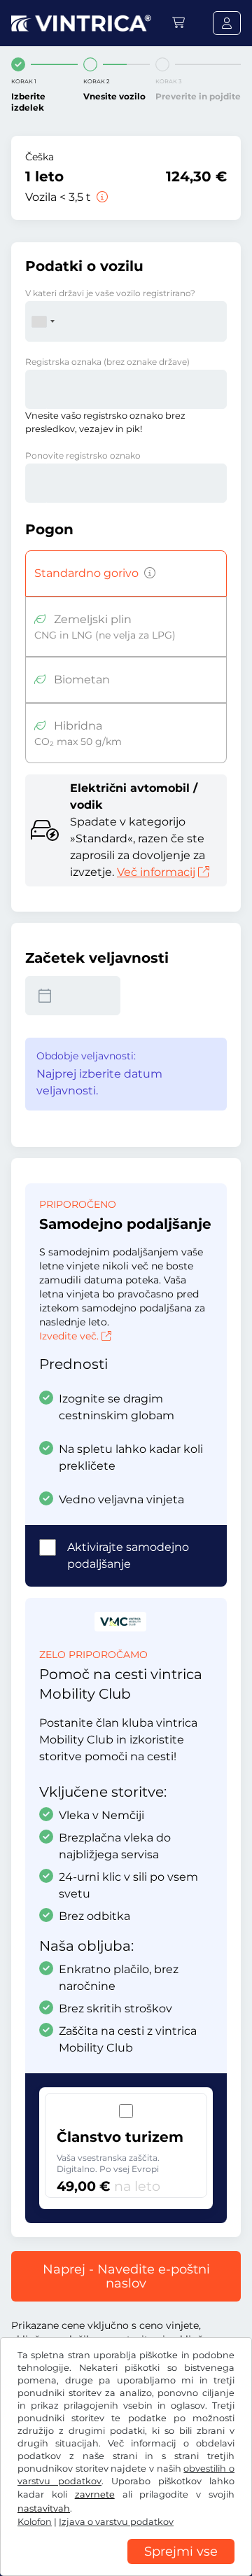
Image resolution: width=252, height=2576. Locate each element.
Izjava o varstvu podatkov (116, 2522)
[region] (126, 2565)
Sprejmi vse (181, 2551)
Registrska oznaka (107, 362)
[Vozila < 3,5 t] (101, 197)
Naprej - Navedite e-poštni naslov (126, 2276)
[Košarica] (178, 23)
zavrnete (95, 2494)
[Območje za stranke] (227, 23)
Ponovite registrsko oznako (83, 455)
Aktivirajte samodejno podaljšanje (128, 1555)
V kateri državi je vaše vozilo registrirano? (110, 293)
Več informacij (156, 872)
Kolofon (35, 2522)
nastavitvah (44, 2508)
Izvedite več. (69, 1336)
